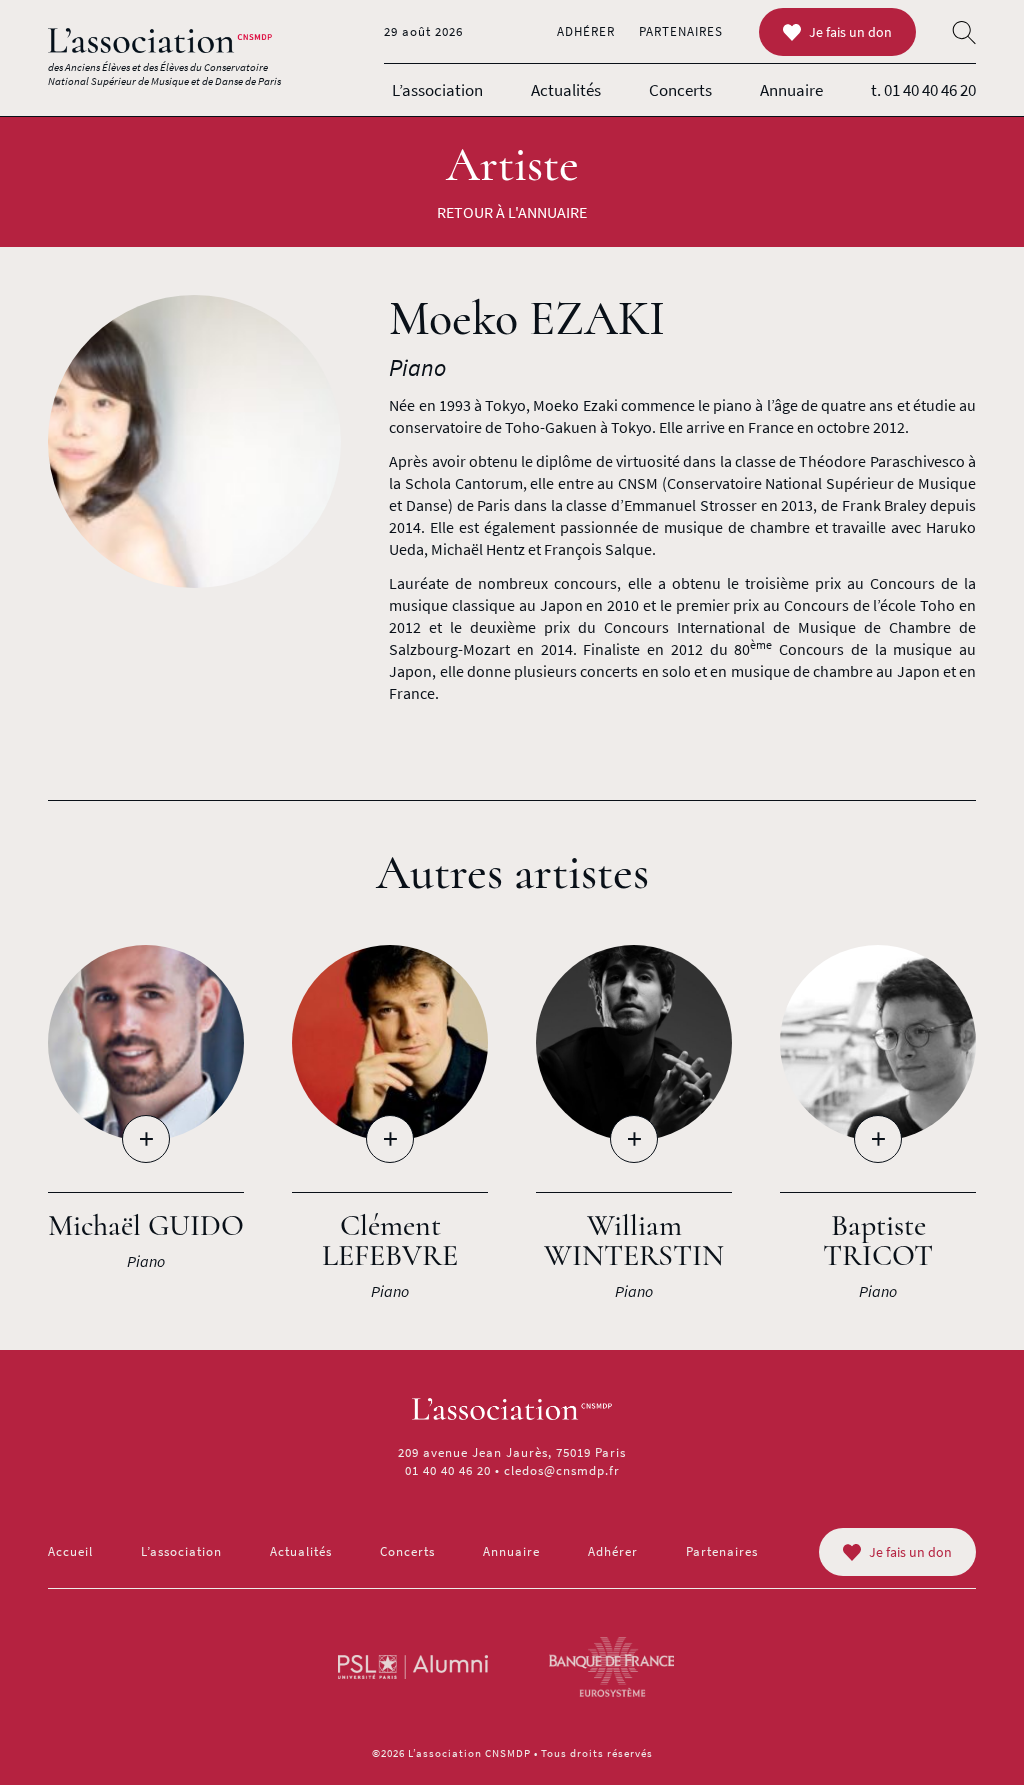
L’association (437, 90)
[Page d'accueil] (160, 40)
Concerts (680, 90)
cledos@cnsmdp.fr (562, 1470)
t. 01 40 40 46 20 (923, 90)
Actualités (566, 90)
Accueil (70, 1551)
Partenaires (681, 31)
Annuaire (791, 90)
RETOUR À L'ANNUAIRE (512, 212)
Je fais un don (850, 32)
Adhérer (586, 31)
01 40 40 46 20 (448, 1470)
